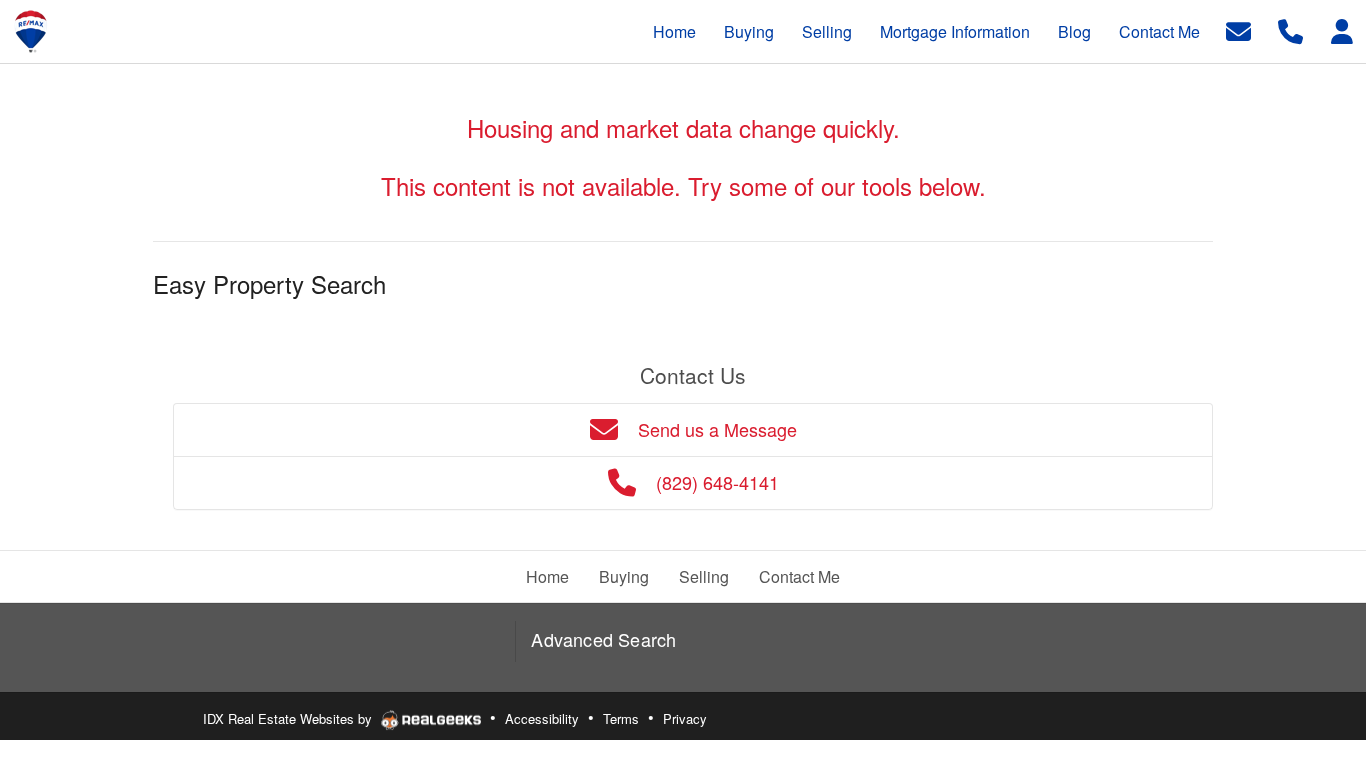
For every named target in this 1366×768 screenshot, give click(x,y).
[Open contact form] (1238, 29)
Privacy (685, 718)
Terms (621, 718)
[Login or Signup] (1342, 29)
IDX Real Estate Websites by (289, 718)
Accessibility (542, 718)
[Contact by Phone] (1290, 29)
